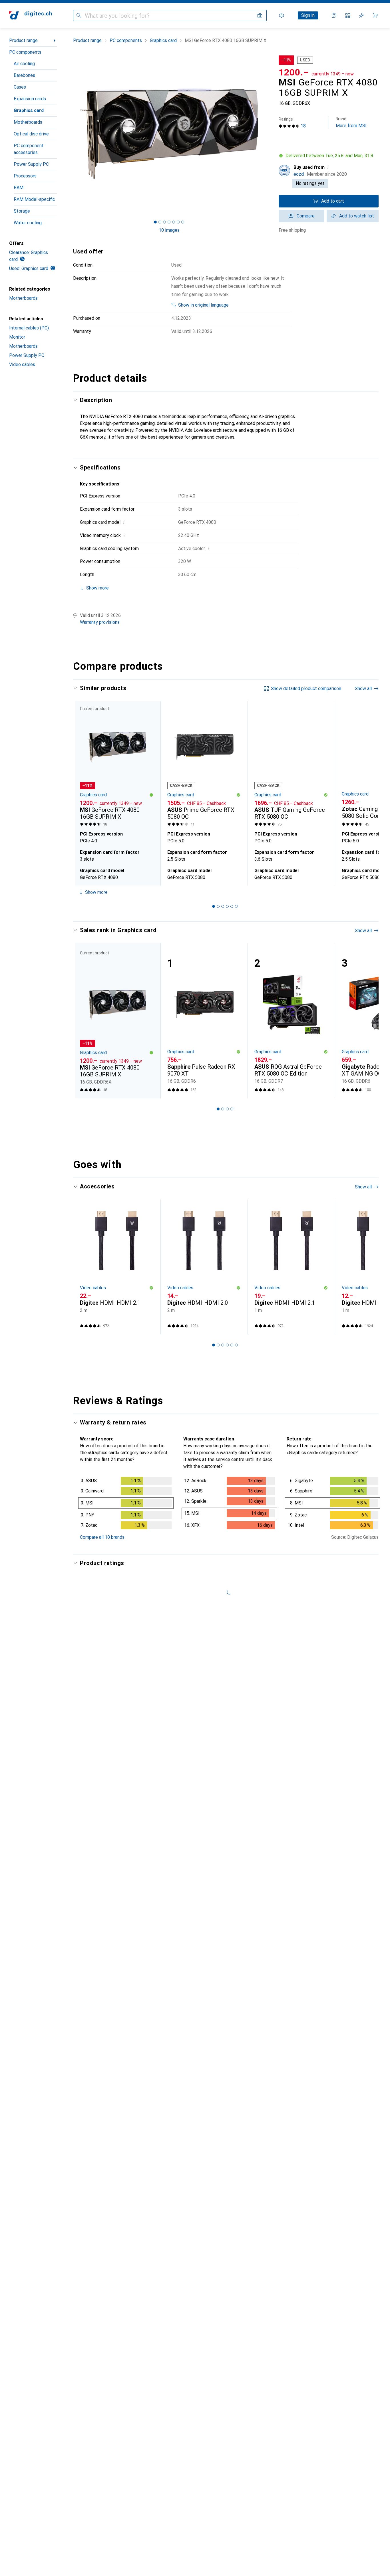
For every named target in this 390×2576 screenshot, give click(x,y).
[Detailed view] (126, 1504)
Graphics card (29, 110)
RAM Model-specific (34, 199)
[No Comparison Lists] (348, 15)
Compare (306, 216)
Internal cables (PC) (29, 328)
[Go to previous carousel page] (83, 793)
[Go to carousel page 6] (236, 906)
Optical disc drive (31, 134)
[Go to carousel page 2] (218, 906)
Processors (25, 176)
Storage (22, 211)
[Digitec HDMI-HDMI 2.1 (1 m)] (291, 1267)
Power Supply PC (31, 164)
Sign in (308, 15)
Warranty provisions (100, 622)
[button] (329, 156)
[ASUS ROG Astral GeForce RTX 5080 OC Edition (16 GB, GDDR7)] (291, 1021)
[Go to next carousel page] (368, 793)
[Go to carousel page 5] (232, 906)
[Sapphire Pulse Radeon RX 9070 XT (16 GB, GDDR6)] (204, 1021)
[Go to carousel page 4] (227, 906)
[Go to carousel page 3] (223, 906)
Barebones (24, 75)
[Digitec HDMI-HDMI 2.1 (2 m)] (117, 1267)
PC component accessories (29, 149)
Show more (96, 892)
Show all (363, 689)
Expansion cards (30, 99)
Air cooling (24, 64)
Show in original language (203, 305)
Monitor (17, 337)
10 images (169, 230)
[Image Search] (260, 15)
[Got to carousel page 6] (178, 222)
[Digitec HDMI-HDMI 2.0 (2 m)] (204, 1267)
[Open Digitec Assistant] (334, 15)
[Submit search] (79, 15)
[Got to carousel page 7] (183, 222)
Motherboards (28, 122)
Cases (20, 87)
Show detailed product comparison (306, 689)
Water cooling (28, 223)
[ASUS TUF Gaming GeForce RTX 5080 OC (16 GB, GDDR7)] (291, 765)
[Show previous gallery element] (72, 133)
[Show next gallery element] (266, 133)
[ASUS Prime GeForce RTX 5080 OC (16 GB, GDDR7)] (204, 765)
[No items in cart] (375, 15)
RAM (19, 188)
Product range (23, 40)
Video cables (22, 364)
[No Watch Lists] (361, 15)
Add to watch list (357, 216)
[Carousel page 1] (155, 222)
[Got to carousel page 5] (174, 222)
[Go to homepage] (31, 15)
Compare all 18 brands (102, 1537)
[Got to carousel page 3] (164, 222)
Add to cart (333, 201)
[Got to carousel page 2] (160, 222)
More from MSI (351, 122)
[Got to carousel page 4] (169, 222)
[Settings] (282, 15)
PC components (25, 52)
